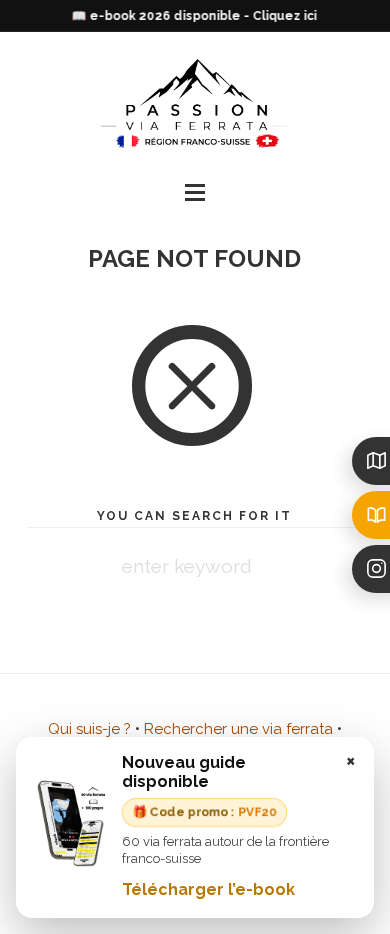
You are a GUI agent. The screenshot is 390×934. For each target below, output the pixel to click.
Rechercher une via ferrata (238, 729)
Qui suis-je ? (89, 729)
